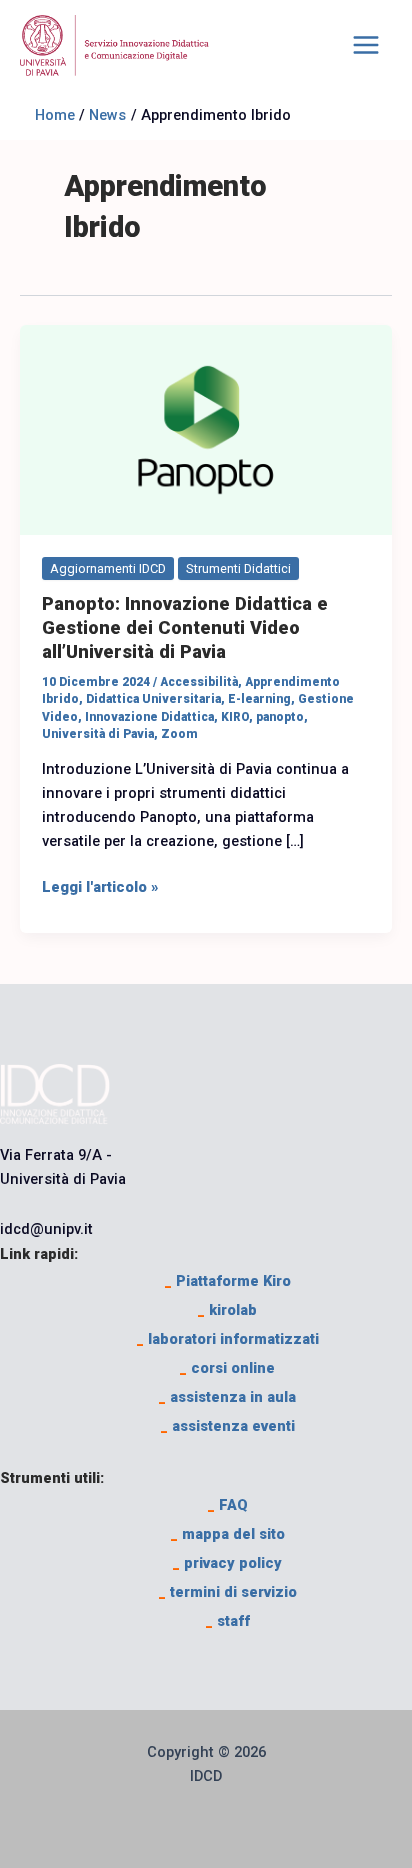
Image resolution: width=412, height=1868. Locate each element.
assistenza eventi (228, 1426)
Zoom (179, 734)
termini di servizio (228, 1592)
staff (228, 1621)
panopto (280, 717)
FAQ (228, 1505)
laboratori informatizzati (228, 1339)
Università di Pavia (98, 734)
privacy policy (227, 1563)
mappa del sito (228, 1534)
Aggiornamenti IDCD (108, 568)
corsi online (227, 1368)
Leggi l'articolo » (100, 885)
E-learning (259, 699)
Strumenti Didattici (238, 568)
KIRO (235, 717)
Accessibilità (199, 682)
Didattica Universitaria (153, 699)
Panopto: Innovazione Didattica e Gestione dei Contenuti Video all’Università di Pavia (185, 627)
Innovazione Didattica (149, 717)
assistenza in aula (227, 1397)
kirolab (227, 1310)
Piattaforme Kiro (228, 1281)
